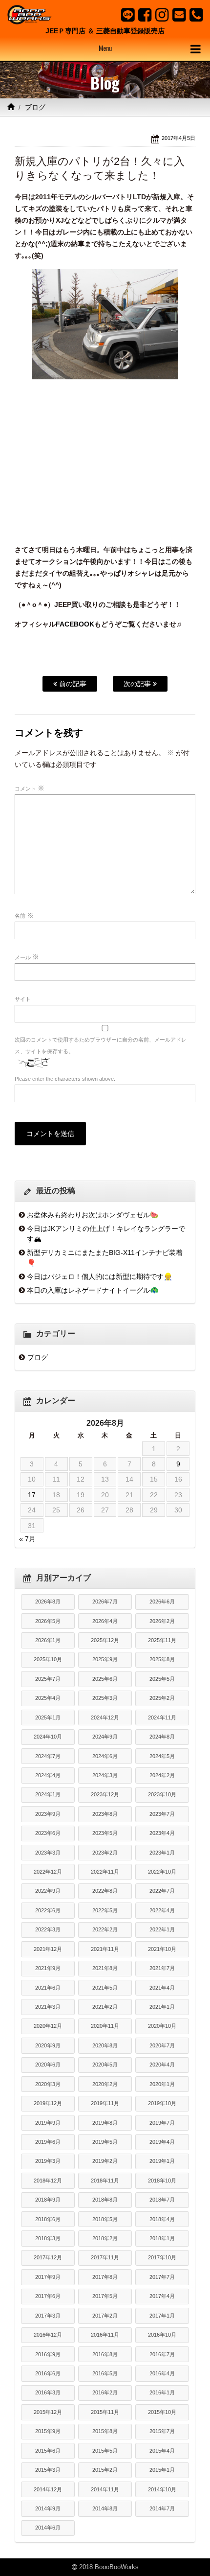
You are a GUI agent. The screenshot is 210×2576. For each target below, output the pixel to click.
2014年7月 (162, 2508)
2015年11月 (105, 2412)
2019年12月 (48, 2103)
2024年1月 (48, 1794)
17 (32, 1495)
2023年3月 (48, 1853)
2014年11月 (105, 2489)
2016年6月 (48, 2373)
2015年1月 (162, 2470)
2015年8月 (105, 2431)
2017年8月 (105, 2277)
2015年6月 (48, 2451)
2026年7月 (105, 1601)
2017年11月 (105, 2257)
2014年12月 (48, 2489)
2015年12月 (48, 2412)
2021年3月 (48, 2007)
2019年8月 (105, 2123)
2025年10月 (48, 1659)
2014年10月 (162, 2489)
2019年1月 (162, 2161)
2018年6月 (48, 2219)
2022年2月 (105, 1929)
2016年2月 (105, 2392)
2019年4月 (162, 2142)
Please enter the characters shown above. (65, 1079)
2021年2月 (105, 2007)
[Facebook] (145, 15)
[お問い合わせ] (179, 15)
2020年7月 (162, 2045)
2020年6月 (48, 2065)
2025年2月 (162, 1698)
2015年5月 (105, 2451)
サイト (23, 999)
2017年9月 (48, 2277)
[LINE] (128, 15)
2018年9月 (48, 2200)
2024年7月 (48, 1756)
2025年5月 (162, 1679)
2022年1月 (162, 1929)
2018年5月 (105, 2219)
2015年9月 (48, 2431)
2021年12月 (48, 1949)
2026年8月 (48, 1601)
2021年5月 (105, 1988)
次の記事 (138, 684)
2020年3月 (48, 2084)
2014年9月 (48, 2508)
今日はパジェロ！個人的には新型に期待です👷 (100, 1276)
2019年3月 (48, 2161)
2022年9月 (48, 1891)
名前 (24, 915)
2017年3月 (48, 2316)
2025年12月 (105, 1640)
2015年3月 (48, 2470)
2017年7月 (162, 2277)
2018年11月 (105, 2181)
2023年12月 (105, 1794)
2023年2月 (105, 1853)
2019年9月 (48, 2123)
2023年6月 (48, 1833)
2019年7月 (162, 2123)
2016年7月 (162, 2354)
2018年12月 (48, 2181)
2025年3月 (105, 1698)
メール (27, 957)
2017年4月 (162, 2296)
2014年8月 (105, 2508)
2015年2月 (105, 2470)
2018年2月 (105, 2238)
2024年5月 (162, 1756)
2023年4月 (162, 1833)
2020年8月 (105, 2045)
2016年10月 (162, 2335)
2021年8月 (105, 1968)
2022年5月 (105, 1910)
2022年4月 (162, 1910)
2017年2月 (105, 2316)
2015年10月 (162, 2412)
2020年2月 (105, 2084)
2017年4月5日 (178, 138)
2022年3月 (48, 1929)
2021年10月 (162, 1949)
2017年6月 (48, 2296)
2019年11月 (105, 2103)
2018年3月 (48, 2238)
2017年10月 (162, 2257)
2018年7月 (162, 2200)
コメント (30, 788)
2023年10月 (162, 1794)
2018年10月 (162, 2181)
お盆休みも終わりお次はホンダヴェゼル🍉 (93, 1215)
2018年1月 (162, 2238)
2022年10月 (162, 1872)
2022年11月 (105, 1872)
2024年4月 (48, 1775)
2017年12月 (48, 2257)
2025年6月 (105, 1679)
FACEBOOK (75, 624)
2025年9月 (105, 1659)
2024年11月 (162, 1717)
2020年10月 (162, 2026)
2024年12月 (105, 1717)
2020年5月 (105, 2065)
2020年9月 (48, 2045)
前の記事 (72, 684)
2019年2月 (105, 2161)
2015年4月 (162, 2451)
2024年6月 (105, 1756)
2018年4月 (162, 2219)
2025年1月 (48, 1717)
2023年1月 (162, 1853)
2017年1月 (162, 2316)
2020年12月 (48, 2026)
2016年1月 (162, 2392)
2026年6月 (162, 1601)
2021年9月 (48, 1968)
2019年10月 (162, 2103)
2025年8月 (162, 1659)
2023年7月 (162, 1814)
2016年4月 (162, 2373)
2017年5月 (105, 2296)
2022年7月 (162, 1891)
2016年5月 (105, 2373)
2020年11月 (105, 2026)
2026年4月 (105, 1621)
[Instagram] (162, 15)
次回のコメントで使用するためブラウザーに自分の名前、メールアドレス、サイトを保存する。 (101, 1045)
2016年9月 (48, 2354)
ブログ (35, 107)
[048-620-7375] (196, 15)
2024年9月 (105, 1737)
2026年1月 (48, 1640)
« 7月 (27, 1539)
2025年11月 (162, 1640)
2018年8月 (105, 2200)
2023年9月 (48, 1814)
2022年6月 (48, 1910)
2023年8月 (105, 1814)
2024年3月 (105, 1775)
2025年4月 (48, 1698)
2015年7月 (162, 2431)
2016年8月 (105, 2354)
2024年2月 (162, 1775)
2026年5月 (48, 1621)
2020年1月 (162, 2084)
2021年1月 (162, 2007)
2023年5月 (105, 1833)
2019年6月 (48, 2142)
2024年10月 (48, 1737)
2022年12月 (48, 1872)
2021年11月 (105, 1949)
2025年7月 (48, 1679)
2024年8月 (162, 1737)
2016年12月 (48, 2335)
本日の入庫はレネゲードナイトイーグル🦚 (93, 1290)
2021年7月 (162, 1968)
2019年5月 (105, 2142)
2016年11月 (105, 2335)
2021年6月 (48, 1988)
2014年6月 (48, 2528)
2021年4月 (162, 1988)
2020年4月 (162, 2065)
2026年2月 (162, 1621)
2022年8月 (105, 1891)
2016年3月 (48, 2392)
